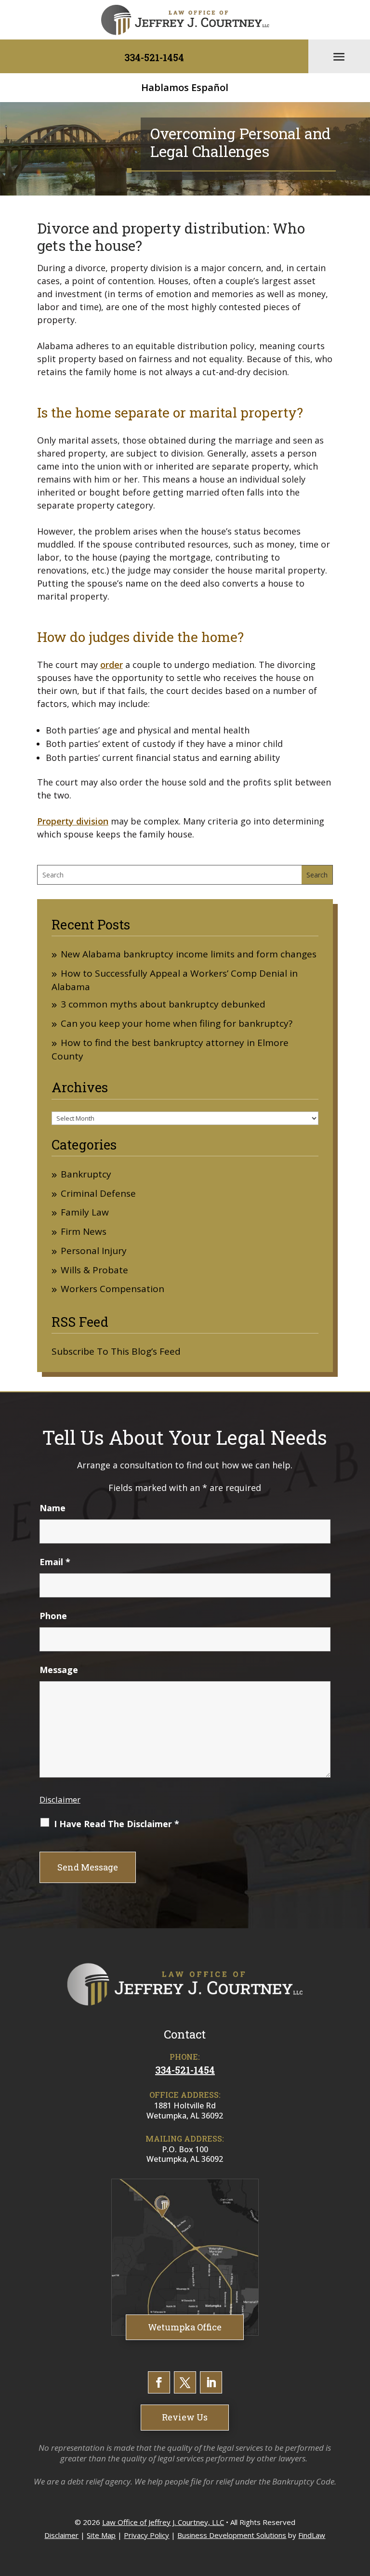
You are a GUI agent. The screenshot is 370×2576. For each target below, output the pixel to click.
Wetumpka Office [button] (185, 2327)
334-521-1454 (154, 57)
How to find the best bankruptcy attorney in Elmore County (170, 1049)
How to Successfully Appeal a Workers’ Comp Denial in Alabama (175, 980)
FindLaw (312, 2535)
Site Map (101, 2535)
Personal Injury (94, 1251)
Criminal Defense (98, 1194)
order (112, 665)
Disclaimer (60, 1799)
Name (53, 1508)
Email (55, 1562)
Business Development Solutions (232, 2535)
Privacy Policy (146, 2535)
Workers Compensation (112, 1289)
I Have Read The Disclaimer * (117, 1824)
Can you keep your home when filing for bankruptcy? (177, 1024)
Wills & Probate (94, 1270)
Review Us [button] (185, 2417)
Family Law (85, 1212)
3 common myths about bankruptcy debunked (163, 1004)
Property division (73, 821)
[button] (339, 56)
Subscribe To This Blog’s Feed (116, 1351)
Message (59, 1670)
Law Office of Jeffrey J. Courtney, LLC (163, 2522)
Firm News (84, 1232)
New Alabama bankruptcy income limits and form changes (189, 954)
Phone (53, 1616)
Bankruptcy (86, 1174)
